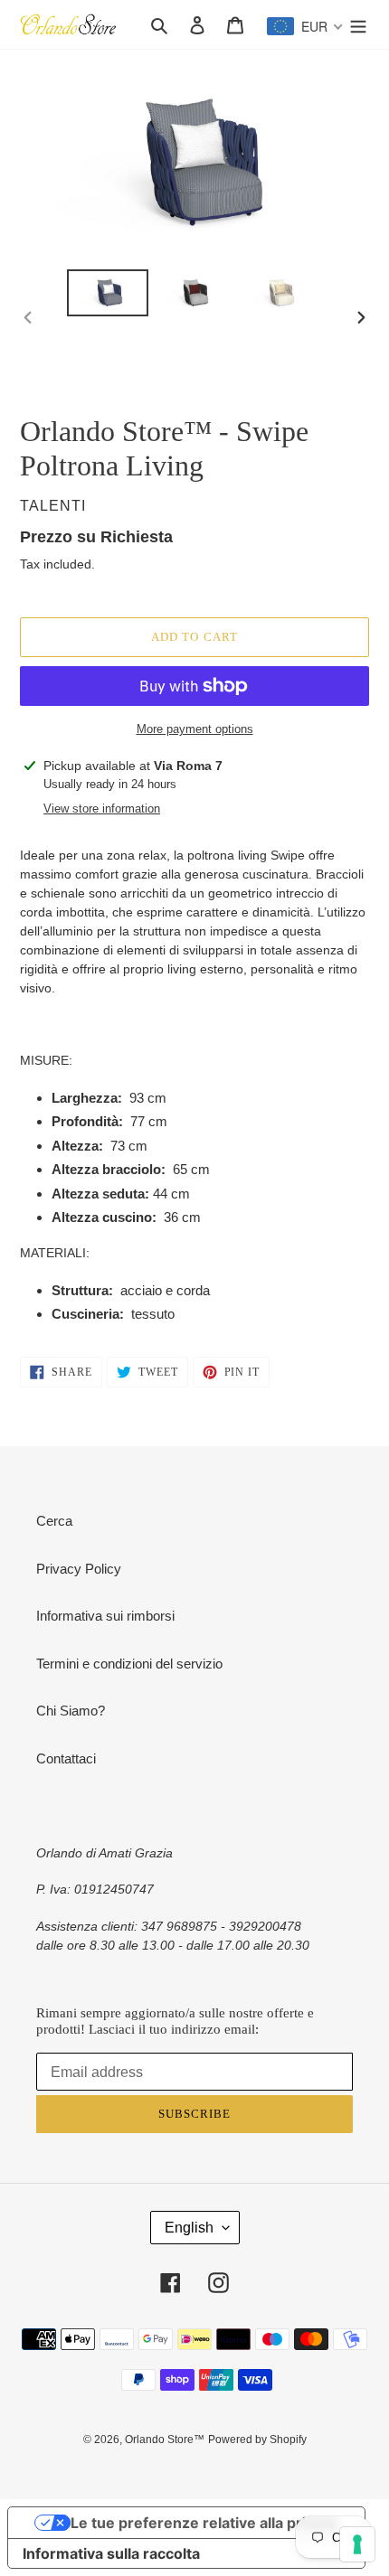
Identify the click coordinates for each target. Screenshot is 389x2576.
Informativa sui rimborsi (105, 1616)
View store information (102, 809)
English (189, 2228)
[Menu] (358, 25)
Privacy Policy (79, 1569)
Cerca (54, 1521)
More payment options (195, 729)
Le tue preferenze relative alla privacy (204, 2523)
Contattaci (66, 1758)
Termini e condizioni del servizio (129, 1664)
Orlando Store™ (165, 2440)
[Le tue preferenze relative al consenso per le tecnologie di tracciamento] (357, 2544)
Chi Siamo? (71, 1711)
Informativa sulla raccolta (111, 2553)
